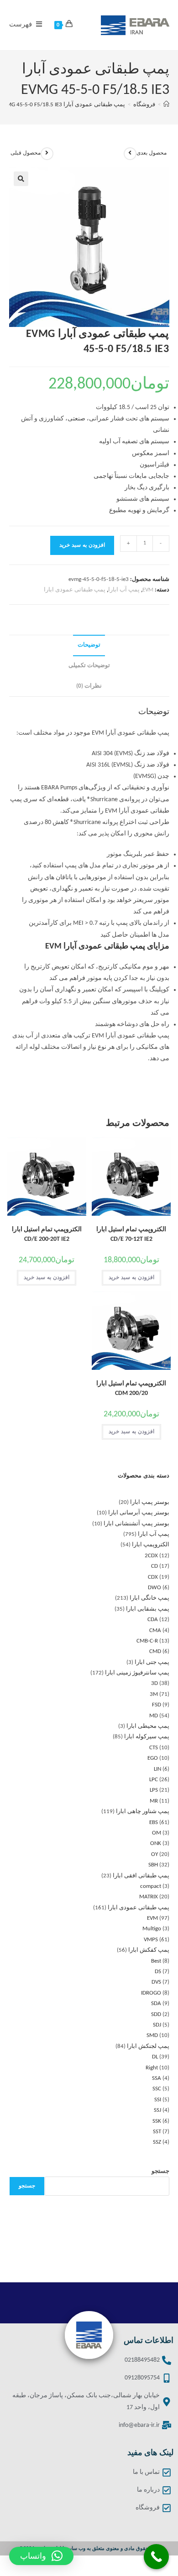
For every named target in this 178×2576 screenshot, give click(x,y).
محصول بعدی (152, 153)
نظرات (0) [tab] (89, 686)
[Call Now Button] (156, 2557)
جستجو (160, 2171)
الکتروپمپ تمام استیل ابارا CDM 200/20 (131, 1389)
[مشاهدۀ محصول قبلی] (47, 154)
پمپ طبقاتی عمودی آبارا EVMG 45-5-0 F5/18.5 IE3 (63, 105)
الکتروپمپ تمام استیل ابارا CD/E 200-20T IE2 (47, 1234)
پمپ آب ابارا (124, 590)
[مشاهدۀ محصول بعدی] (130, 154)
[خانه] (166, 105)
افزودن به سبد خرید (82, 545)
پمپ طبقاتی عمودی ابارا (75, 590)
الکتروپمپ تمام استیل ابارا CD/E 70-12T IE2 (131, 1234)
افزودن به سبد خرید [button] (131, 1278)
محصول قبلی (26, 153)
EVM (148, 590)
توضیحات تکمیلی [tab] (89, 666)
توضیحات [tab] (89, 645)
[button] (21, 179)
